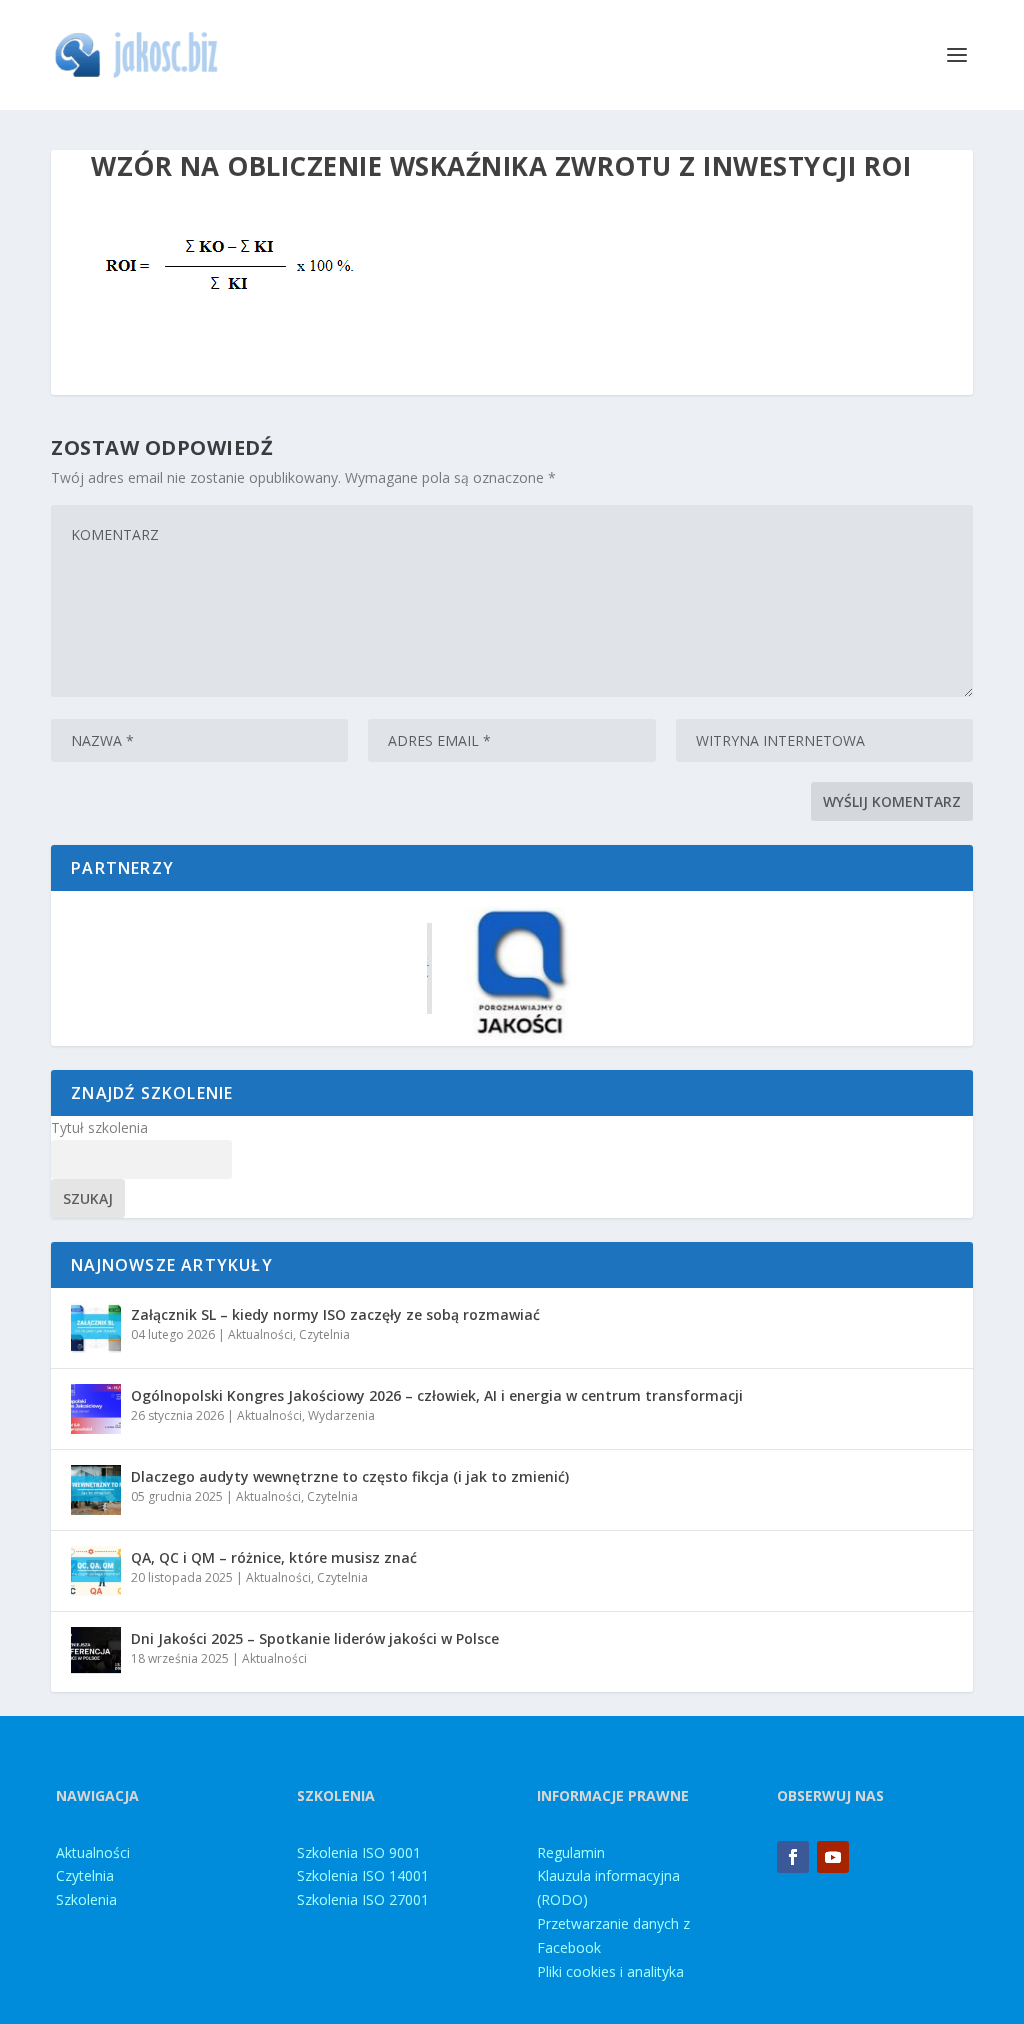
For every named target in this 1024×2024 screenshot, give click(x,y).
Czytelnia (324, 1334)
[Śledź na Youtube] (833, 1857)
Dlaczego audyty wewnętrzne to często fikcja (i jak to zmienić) (350, 1476)
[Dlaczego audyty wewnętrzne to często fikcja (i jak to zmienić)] (96, 1490)
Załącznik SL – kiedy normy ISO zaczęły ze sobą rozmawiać (335, 1314)
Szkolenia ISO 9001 (359, 1852)
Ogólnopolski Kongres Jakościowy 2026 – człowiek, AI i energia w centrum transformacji (437, 1395)
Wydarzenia (341, 1415)
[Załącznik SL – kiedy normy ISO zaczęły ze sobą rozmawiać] (96, 1328)
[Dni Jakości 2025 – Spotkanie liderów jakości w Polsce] (96, 1652)
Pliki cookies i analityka (610, 1971)
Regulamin (571, 1852)
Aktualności (260, 1334)
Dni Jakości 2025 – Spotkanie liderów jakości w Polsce (315, 1638)
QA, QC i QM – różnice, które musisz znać (274, 1557)
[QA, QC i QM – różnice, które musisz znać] (96, 1571)
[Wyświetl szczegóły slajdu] (512, 968)
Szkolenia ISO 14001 (363, 1875)
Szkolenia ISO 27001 (363, 1899)
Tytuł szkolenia (99, 1127)
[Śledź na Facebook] (793, 1857)
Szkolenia (86, 1899)
